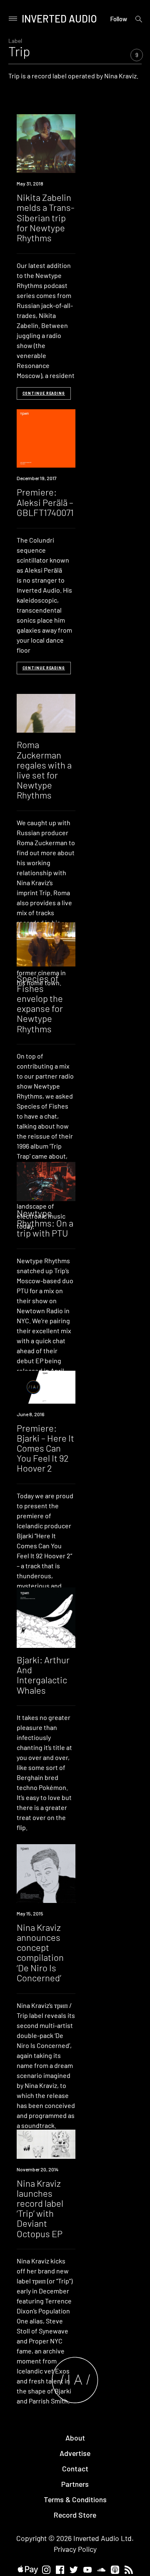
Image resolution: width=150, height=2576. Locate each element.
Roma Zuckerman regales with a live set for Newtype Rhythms (44, 770)
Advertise (75, 2453)
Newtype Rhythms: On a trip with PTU (45, 1223)
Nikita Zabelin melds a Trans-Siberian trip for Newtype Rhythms (46, 217)
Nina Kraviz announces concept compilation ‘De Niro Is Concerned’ (40, 1952)
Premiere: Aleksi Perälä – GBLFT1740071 (45, 502)
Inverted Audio (59, 19)
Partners (75, 2484)
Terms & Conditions (75, 2499)
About (75, 2438)
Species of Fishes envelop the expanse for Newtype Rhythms (40, 1003)
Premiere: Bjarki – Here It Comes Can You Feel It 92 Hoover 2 (45, 1448)
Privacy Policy (75, 2549)
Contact (75, 2468)
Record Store (75, 2515)
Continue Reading (44, 393)
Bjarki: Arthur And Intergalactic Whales (43, 1675)
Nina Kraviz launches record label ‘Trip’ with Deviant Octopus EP (40, 2208)
